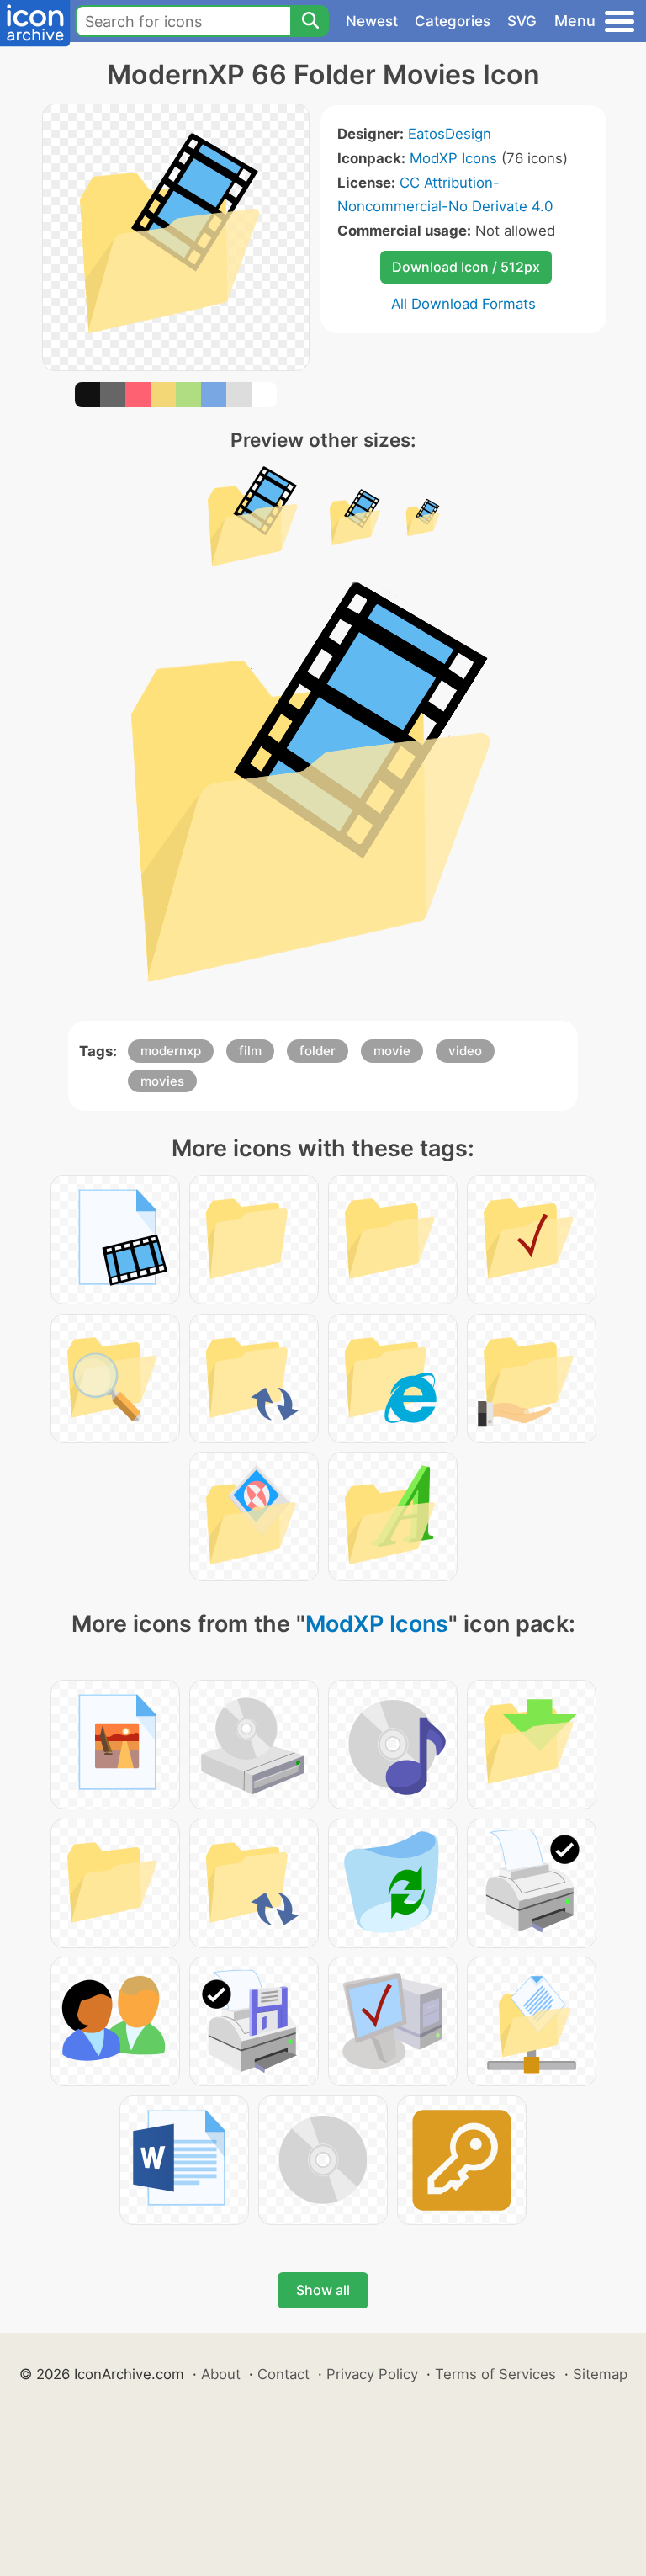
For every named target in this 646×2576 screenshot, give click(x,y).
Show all (323, 2290)
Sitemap (600, 2374)
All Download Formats (463, 304)
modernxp (171, 1051)
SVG (522, 21)
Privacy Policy (372, 2374)
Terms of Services (495, 2374)
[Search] (310, 21)
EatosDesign (450, 134)
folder (318, 1051)
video (465, 1051)
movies (162, 1081)
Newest (372, 21)
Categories (453, 21)
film (250, 1051)
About (221, 2374)
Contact (283, 2374)
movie (392, 1051)
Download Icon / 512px (466, 267)
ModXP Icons (453, 158)
